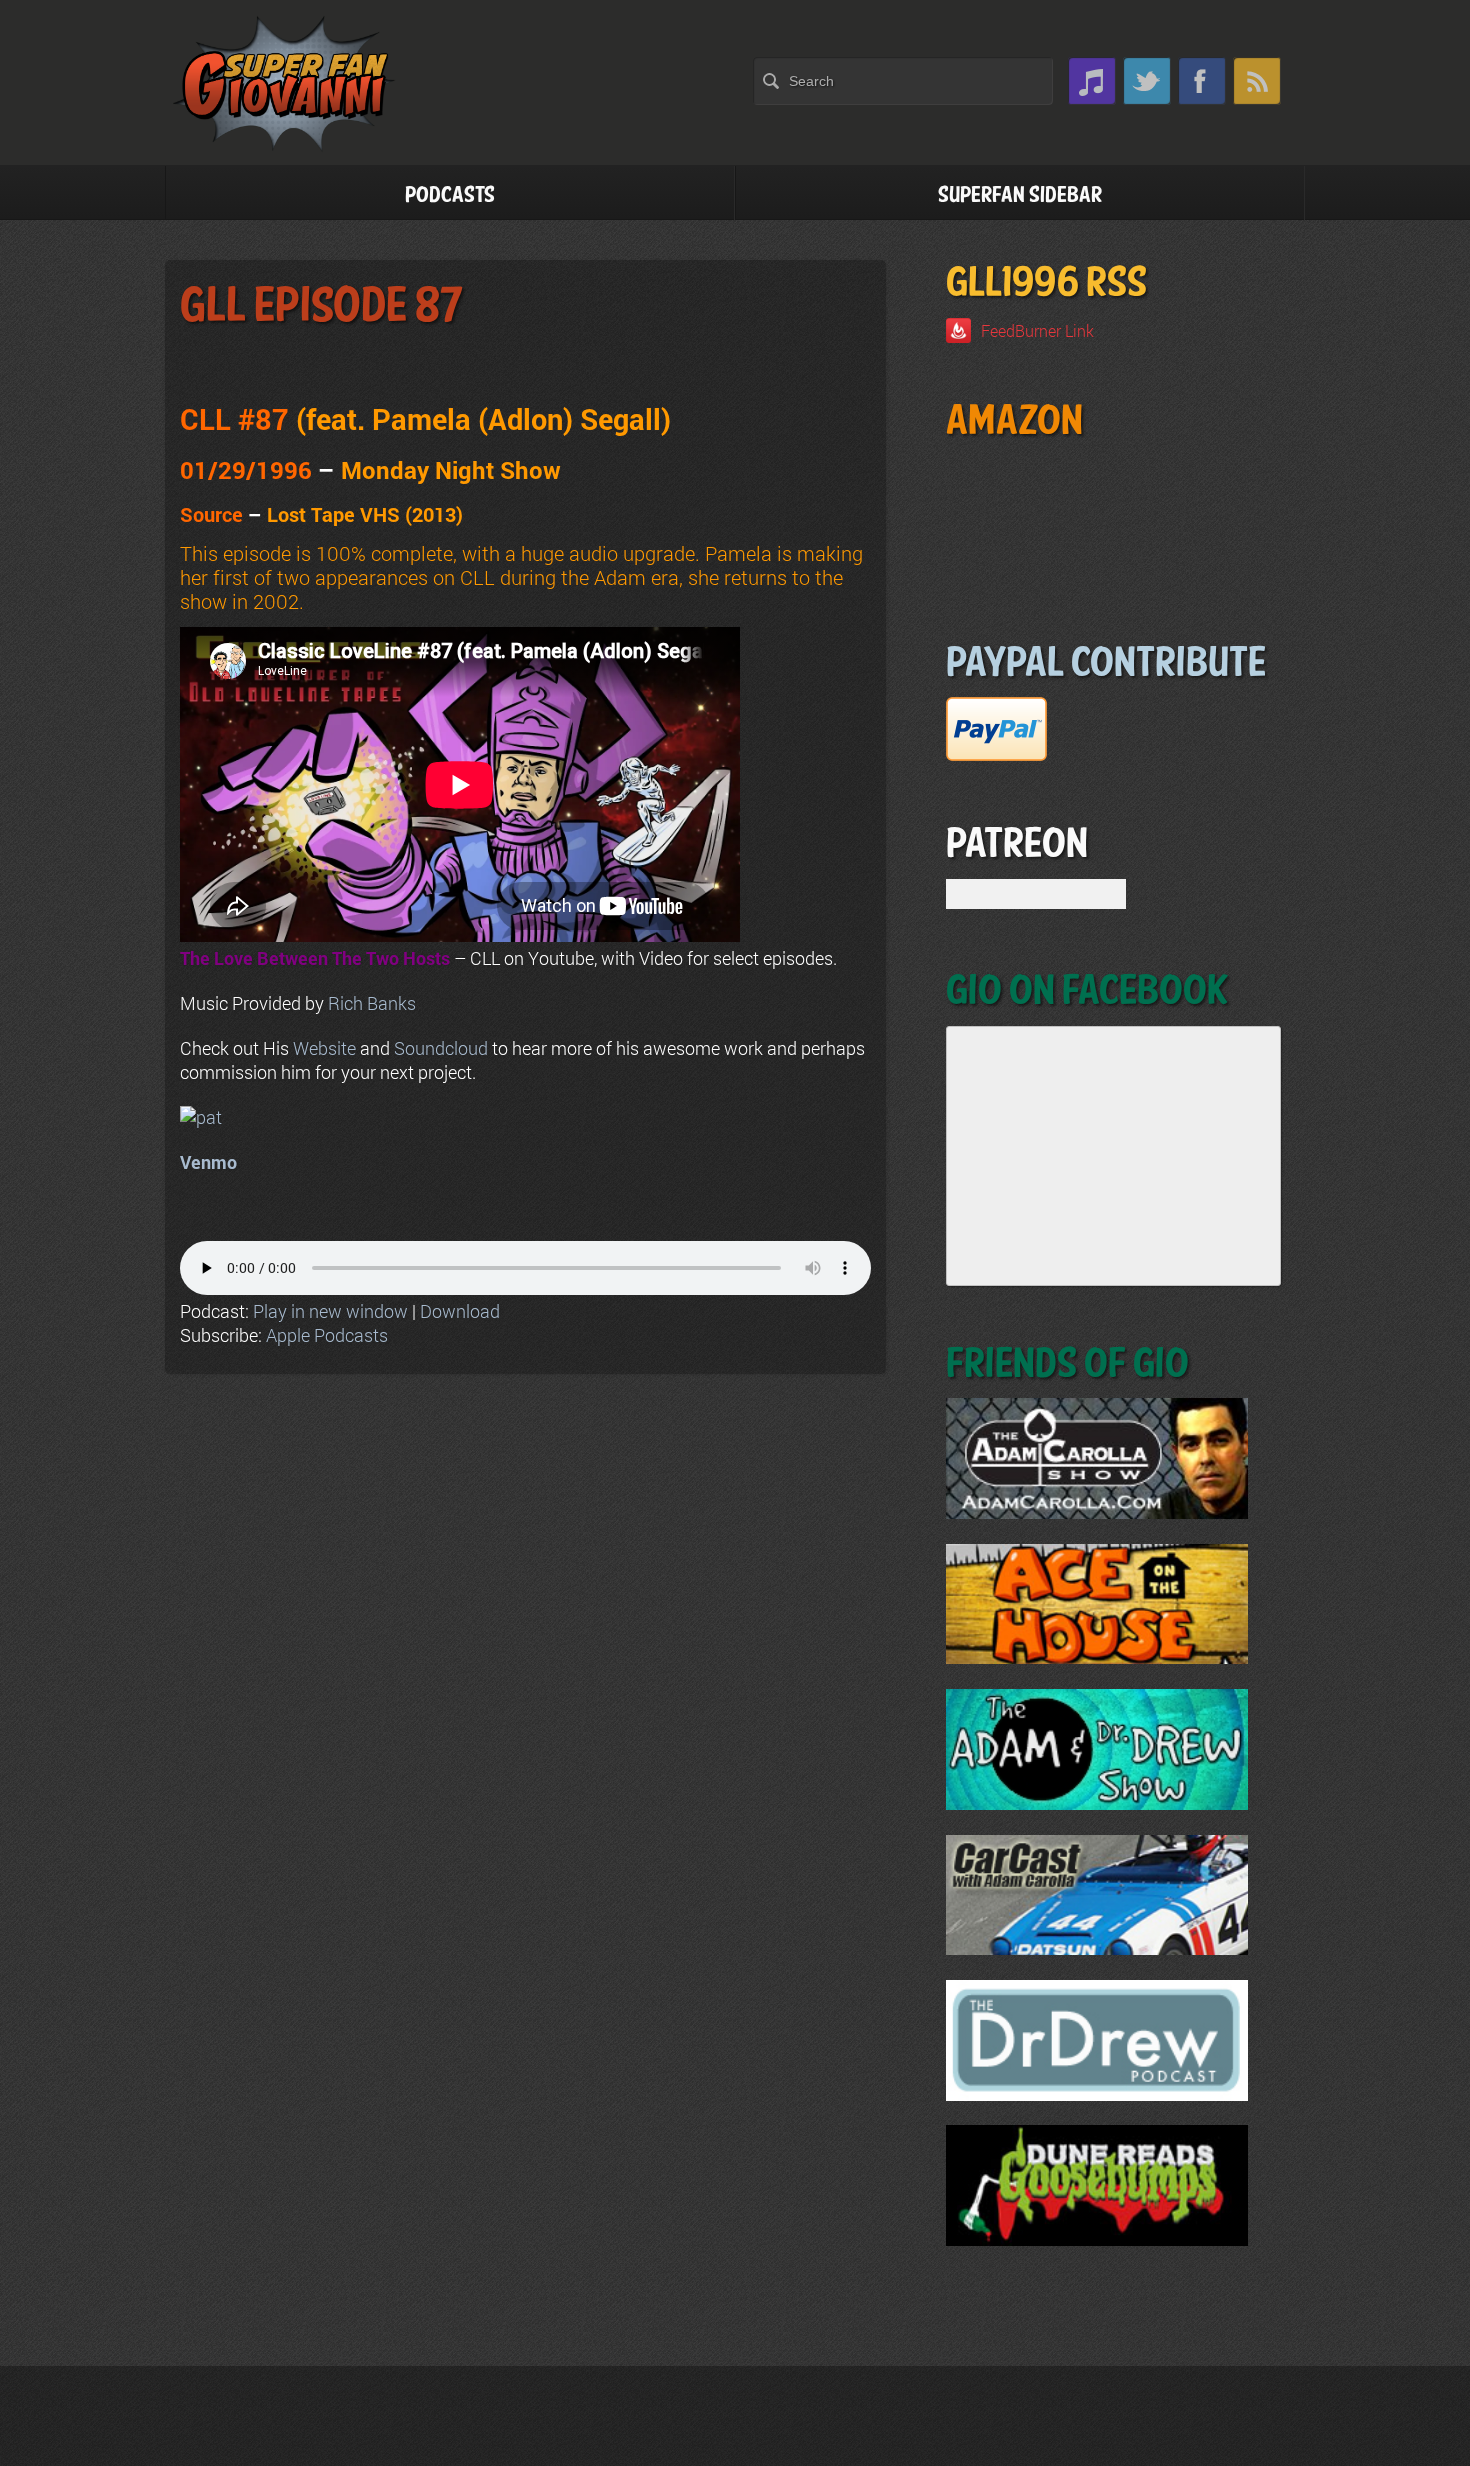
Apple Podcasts (327, 1335)
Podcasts (450, 195)
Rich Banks (372, 1003)
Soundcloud (441, 1048)
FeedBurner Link (1037, 330)
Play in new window (330, 1311)
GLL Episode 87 (321, 306)
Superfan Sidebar (1020, 195)
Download (460, 1311)
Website (324, 1048)
